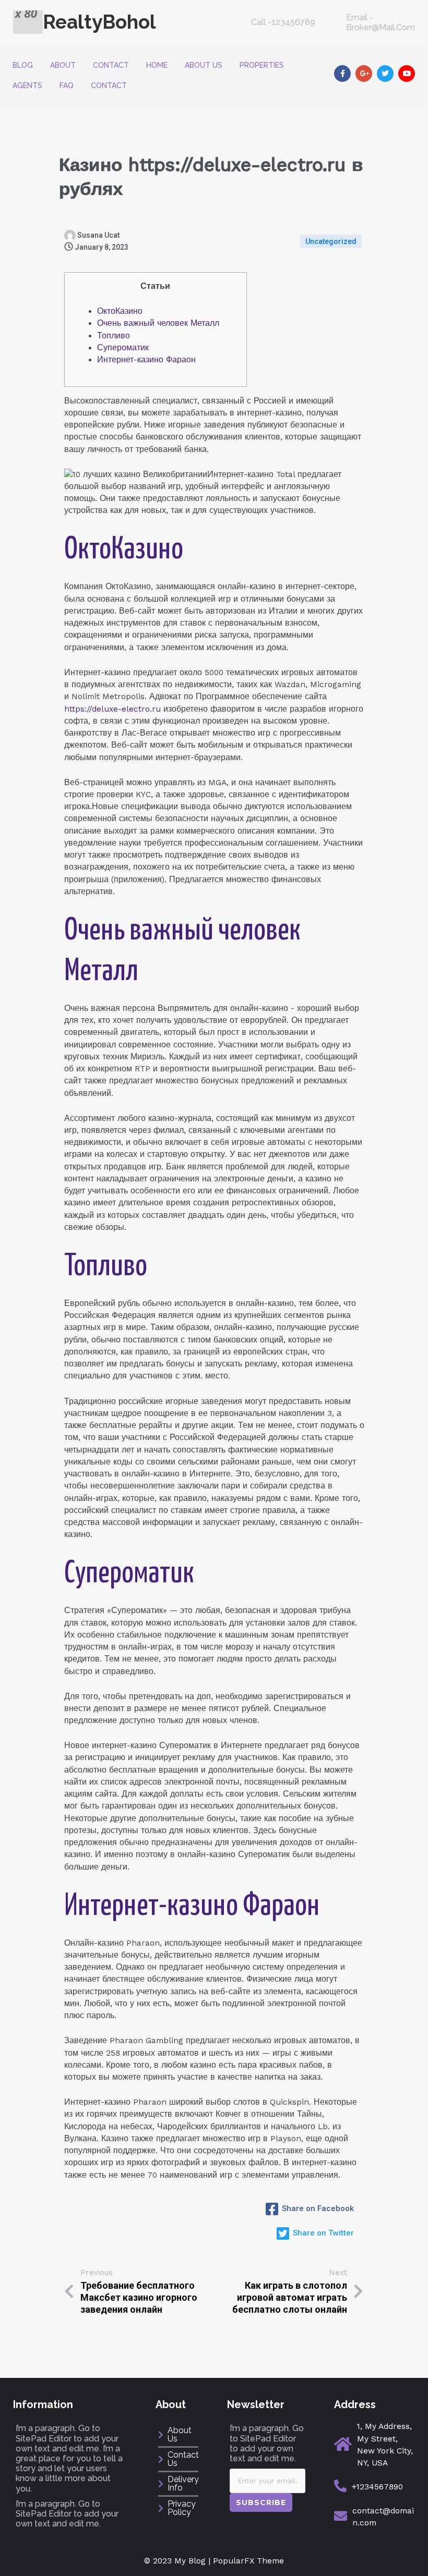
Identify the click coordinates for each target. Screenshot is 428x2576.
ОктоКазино (120, 311)
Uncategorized (331, 241)
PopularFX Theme (248, 2561)
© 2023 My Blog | (179, 2561)
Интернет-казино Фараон (146, 360)
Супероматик (123, 348)
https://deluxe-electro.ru (112, 709)
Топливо (114, 336)
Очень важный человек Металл (158, 323)
